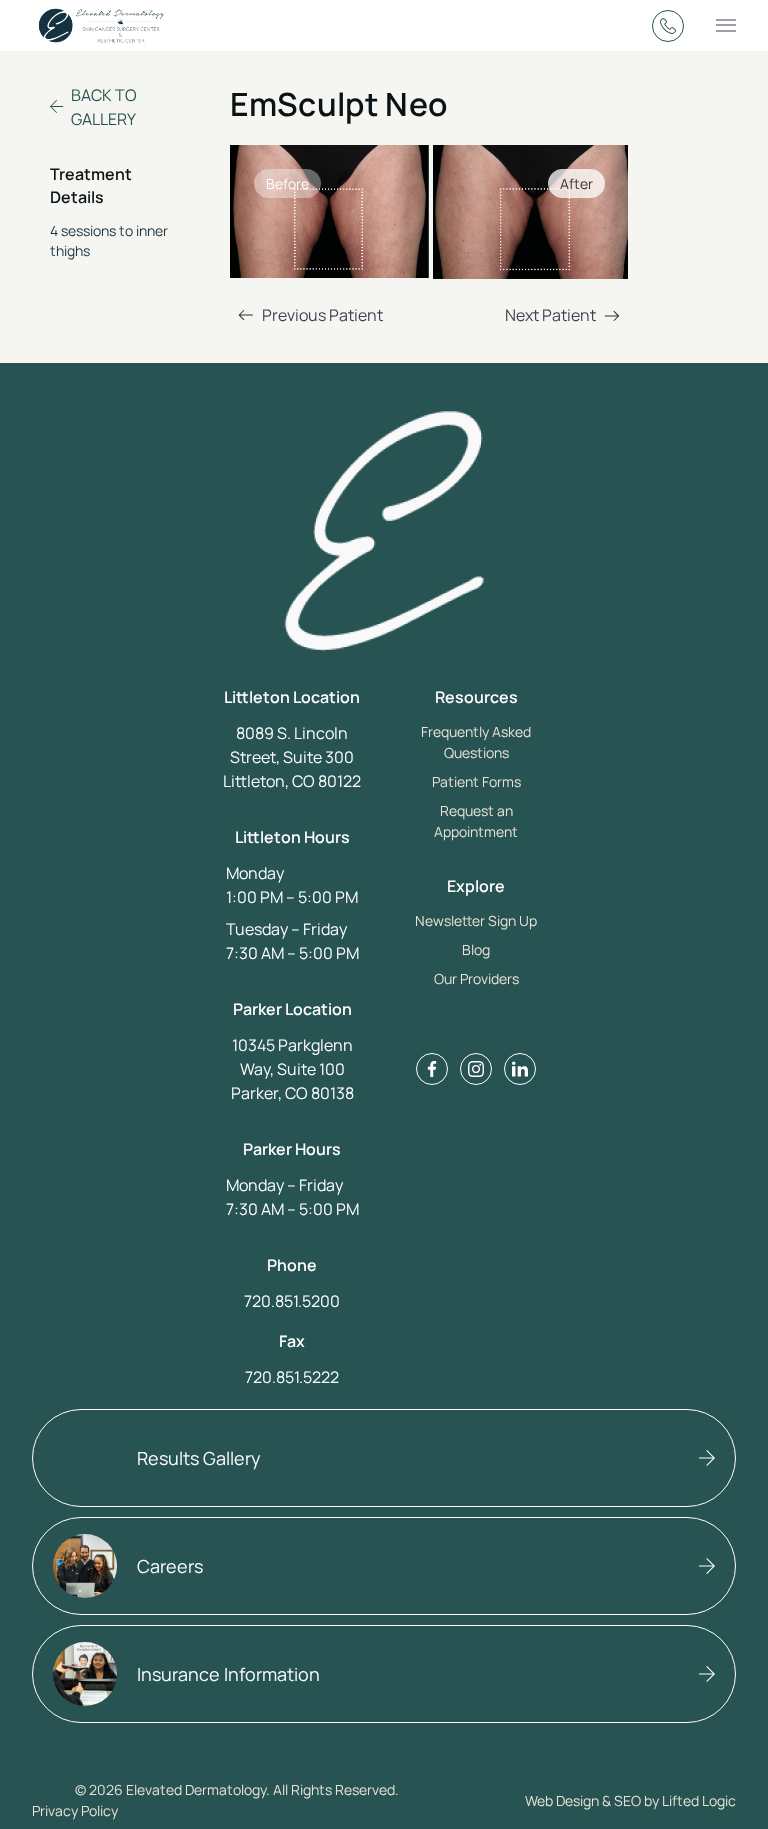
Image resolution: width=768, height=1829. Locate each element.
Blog (476, 949)
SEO (627, 1800)
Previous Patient (306, 317)
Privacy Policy (75, 1810)
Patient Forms (476, 781)
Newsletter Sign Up (476, 920)
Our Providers (476, 978)
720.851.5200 (292, 1301)
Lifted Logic (699, 1800)
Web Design (562, 1800)
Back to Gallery (104, 107)
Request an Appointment (476, 821)
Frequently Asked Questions (476, 742)
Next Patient (566, 317)
